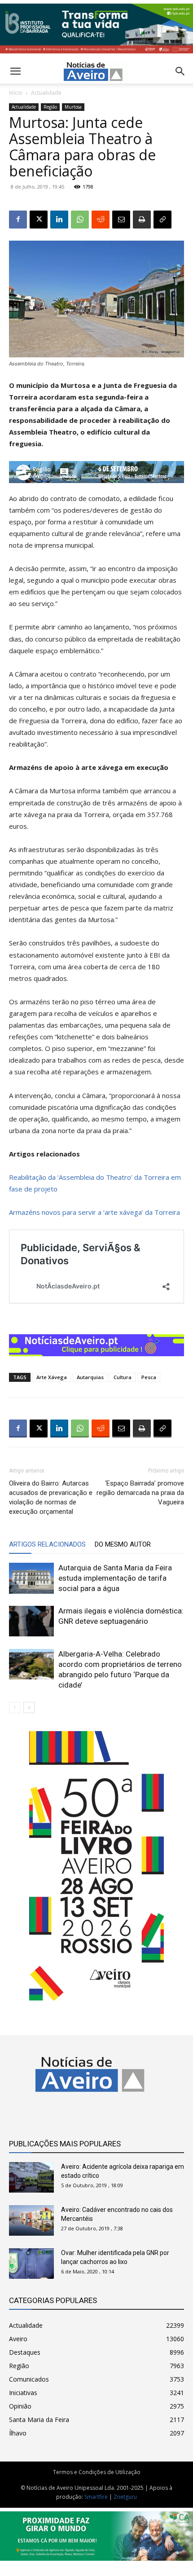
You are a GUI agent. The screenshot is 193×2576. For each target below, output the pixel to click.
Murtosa (73, 107)
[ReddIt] (101, 220)
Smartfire (96, 2497)
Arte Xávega (52, 1377)
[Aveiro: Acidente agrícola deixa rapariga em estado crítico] (31, 2178)
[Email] (121, 220)
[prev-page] (15, 1708)
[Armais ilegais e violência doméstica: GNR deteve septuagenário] (31, 1621)
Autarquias (90, 1377)
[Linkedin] (59, 220)
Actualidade (46, 93)
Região (50, 107)
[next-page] (29, 1708)
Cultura (123, 1377)
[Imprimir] (142, 220)
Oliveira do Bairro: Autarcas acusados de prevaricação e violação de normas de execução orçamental (51, 1497)
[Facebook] (18, 220)
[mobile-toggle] (15, 71)
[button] (180, 71)
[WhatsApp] (80, 220)
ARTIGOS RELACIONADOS (47, 1544)
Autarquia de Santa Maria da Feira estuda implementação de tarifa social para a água (115, 1578)
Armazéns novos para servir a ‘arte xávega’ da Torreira (94, 1212)
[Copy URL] (162, 220)
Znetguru (125, 2497)
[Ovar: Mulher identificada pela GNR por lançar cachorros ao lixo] (31, 2264)
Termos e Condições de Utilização (97, 2472)
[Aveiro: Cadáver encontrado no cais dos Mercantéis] (31, 2221)
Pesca (149, 1377)
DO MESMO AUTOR (123, 1544)
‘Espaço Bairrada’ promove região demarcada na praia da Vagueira (140, 1493)
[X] (39, 220)
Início (16, 93)
